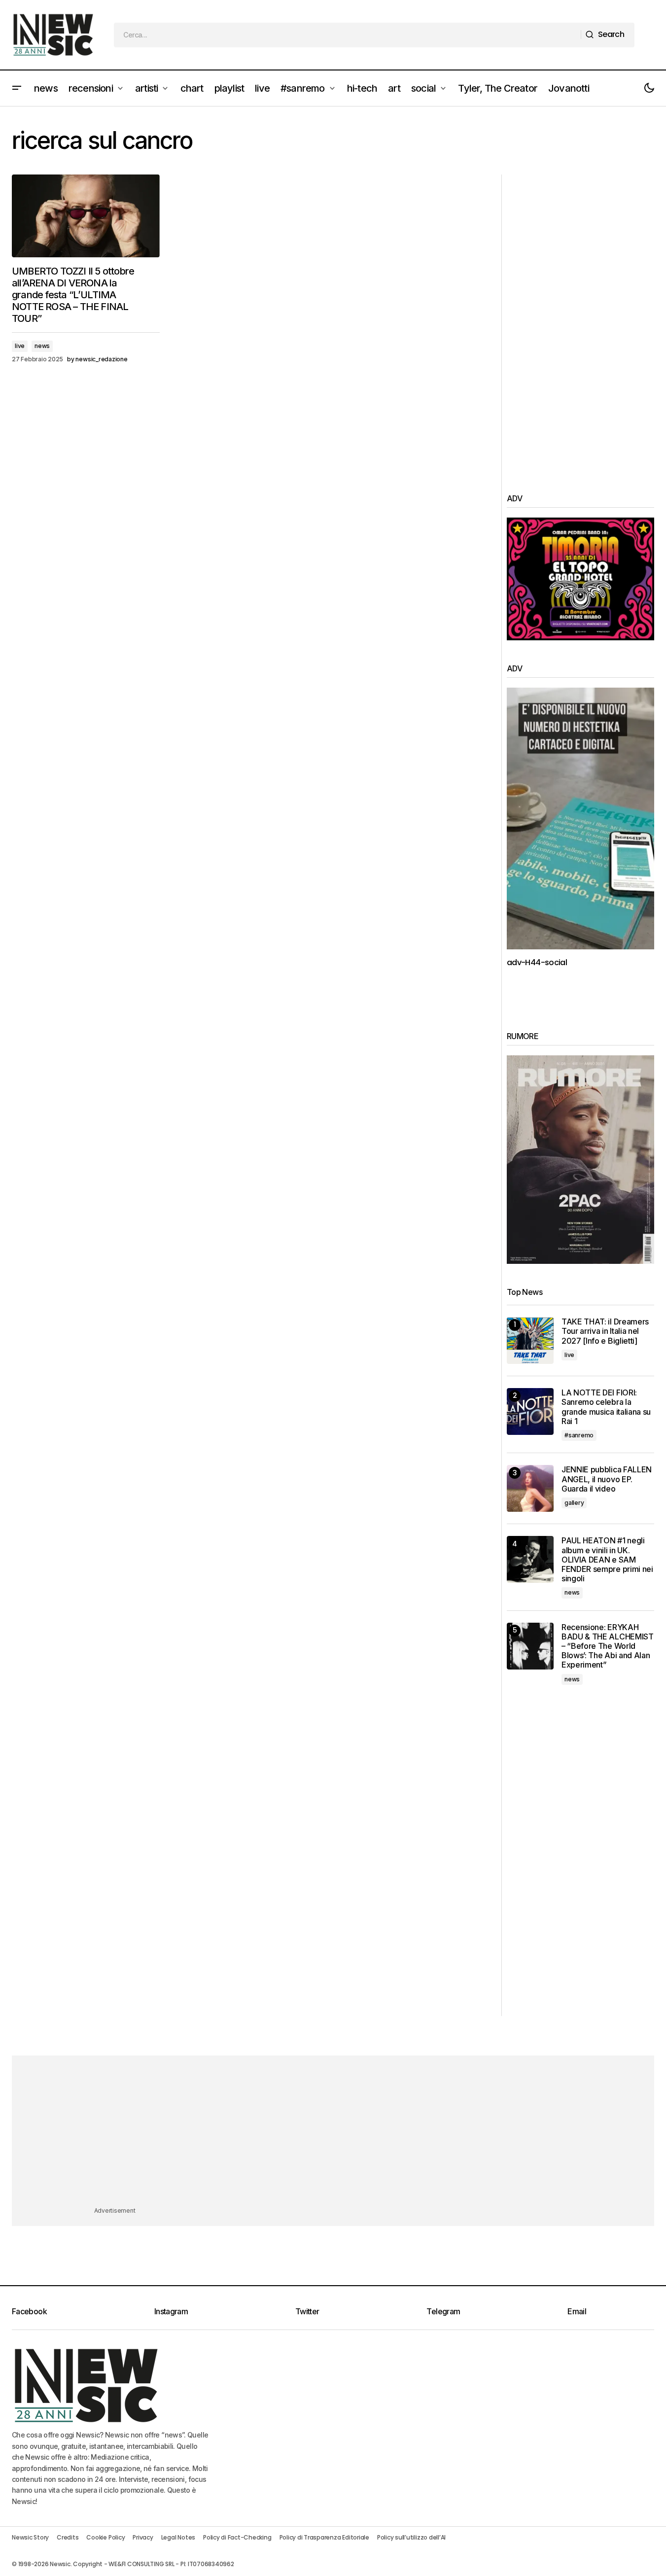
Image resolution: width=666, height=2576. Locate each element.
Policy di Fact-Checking (237, 2537)
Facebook (29, 2311)
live (20, 346)
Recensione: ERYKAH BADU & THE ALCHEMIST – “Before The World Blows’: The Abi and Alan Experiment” (608, 1646)
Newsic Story (30, 2537)
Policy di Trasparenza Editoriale (324, 2537)
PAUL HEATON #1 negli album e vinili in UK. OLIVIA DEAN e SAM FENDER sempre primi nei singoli (607, 1560)
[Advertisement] (580, 322)
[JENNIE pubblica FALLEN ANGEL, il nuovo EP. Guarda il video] (530, 1488)
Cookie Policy (105, 2537)
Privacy (143, 2537)
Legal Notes (178, 2537)
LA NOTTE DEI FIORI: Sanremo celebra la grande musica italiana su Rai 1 (606, 1407)
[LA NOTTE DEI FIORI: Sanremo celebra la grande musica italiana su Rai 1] (530, 1411)
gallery (574, 1503)
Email (577, 2311)
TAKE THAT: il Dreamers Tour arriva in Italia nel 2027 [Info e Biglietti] (605, 1331)
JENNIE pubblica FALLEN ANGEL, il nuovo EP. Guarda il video (607, 1479)
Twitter (307, 2311)
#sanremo (579, 1435)
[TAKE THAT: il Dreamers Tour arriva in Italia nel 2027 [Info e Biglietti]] (530, 1340)
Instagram (171, 2311)
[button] (17, 88)
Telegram (443, 2311)
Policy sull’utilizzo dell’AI (411, 2537)
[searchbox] (348, 35)
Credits (68, 2537)
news (42, 346)
